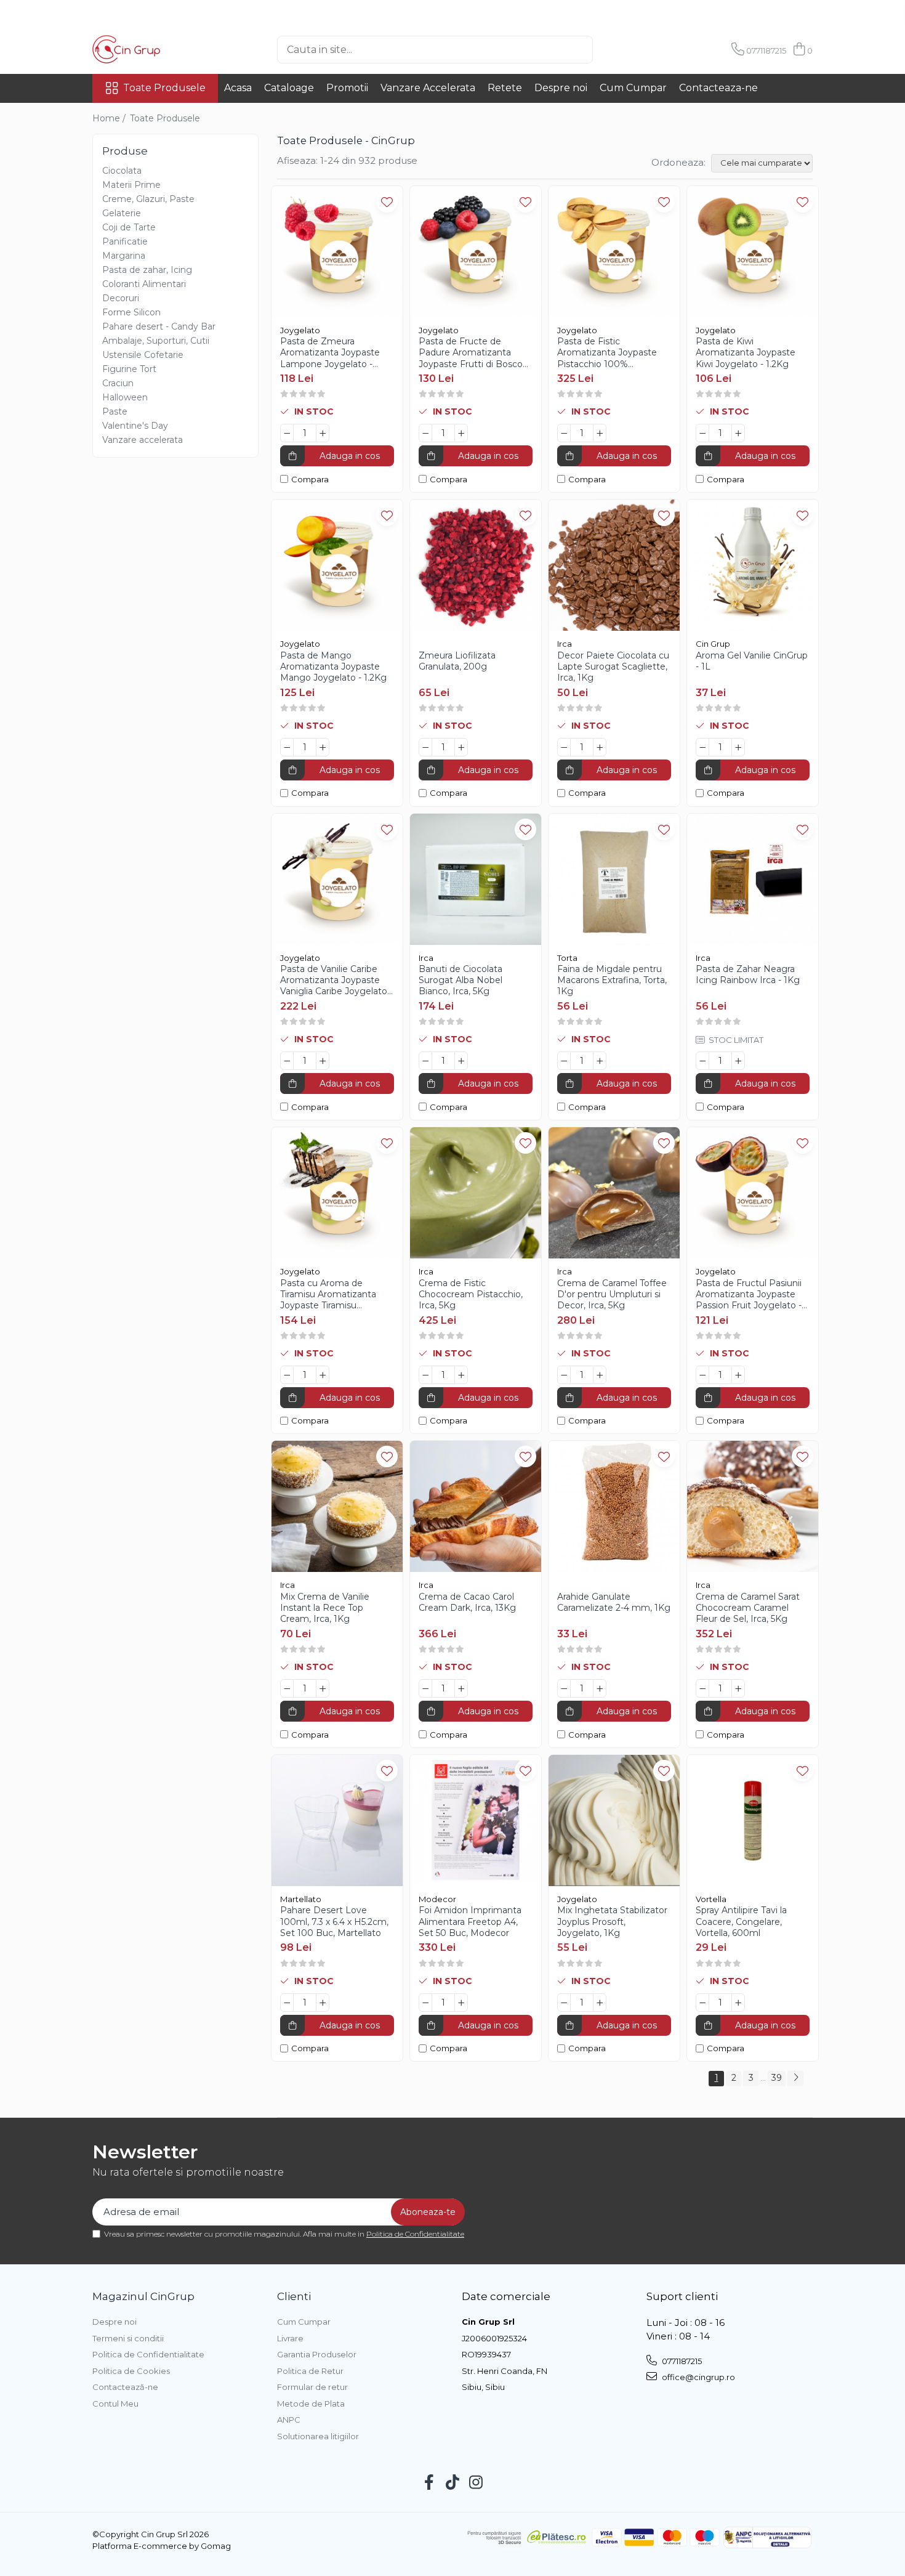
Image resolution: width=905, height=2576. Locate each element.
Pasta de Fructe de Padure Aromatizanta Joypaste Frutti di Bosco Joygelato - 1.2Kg (471, 353)
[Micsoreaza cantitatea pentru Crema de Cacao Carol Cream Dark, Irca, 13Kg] (425, 1688)
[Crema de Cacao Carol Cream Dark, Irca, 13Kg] (476, 1506)
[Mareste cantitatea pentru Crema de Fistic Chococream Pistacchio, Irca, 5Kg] (461, 1375)
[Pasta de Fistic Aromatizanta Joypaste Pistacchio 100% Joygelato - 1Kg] (614, 252)
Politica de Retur (310, 2371)
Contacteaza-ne (718, 88)
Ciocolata (122, 171)
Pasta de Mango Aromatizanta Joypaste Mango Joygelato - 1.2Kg (333, 666)
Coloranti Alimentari (144, 284)
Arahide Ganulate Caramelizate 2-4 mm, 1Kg (614, 1602)
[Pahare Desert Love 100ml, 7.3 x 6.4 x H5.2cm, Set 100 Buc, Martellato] (337, 1821)
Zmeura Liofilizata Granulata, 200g (457, 661)
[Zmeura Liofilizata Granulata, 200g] (476, 565)
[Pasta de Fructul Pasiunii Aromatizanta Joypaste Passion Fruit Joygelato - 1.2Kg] (753, 1193)
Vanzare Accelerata (428, 88)
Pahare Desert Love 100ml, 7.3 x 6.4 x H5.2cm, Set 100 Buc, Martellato (334, 1921)
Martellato (301, 1899)
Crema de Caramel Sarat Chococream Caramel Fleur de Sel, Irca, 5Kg (748, 1608)
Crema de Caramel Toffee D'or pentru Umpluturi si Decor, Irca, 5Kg (612, 1294)
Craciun (118, 383)
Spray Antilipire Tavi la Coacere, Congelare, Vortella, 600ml (741, 1921)
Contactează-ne (125, 2387)
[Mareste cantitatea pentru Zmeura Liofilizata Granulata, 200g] (461, 747)
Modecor (437, 1899)
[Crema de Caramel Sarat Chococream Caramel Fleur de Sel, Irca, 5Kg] (753, 1506)
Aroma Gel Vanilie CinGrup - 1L (752, 661)
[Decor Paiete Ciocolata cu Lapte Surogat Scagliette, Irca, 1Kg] (614, 565)
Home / (110, 118)
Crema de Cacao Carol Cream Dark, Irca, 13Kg (467, 1602)
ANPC (289, 2420)
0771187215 (681, 2361)
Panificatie (125, 241)
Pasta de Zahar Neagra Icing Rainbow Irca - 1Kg (748, 974)
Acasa (238, 88)
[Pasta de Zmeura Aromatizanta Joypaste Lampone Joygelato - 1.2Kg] (337, 252)
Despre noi (561, 88)
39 (777, 2078)
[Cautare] (613, 50)
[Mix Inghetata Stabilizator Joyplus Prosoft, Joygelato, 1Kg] (614, 1821)
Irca (565, 644)
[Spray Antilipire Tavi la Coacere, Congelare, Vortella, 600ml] (753, 1821)
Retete (505, 88)
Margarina (124, 256)
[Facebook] (429, 2483)
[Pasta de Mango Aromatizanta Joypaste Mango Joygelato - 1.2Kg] (337, 565)
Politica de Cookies (131, 2371)
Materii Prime (131, 185)
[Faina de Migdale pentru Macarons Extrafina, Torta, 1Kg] (614, 879)
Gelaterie (122, 213)
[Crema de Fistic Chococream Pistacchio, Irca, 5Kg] (476, 1193)
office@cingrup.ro (698, 2377)
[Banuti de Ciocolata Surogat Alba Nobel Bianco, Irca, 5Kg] (476, 879)
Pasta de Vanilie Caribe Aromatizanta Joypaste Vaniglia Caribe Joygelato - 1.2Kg (336, 980)
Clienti (294, 2296)
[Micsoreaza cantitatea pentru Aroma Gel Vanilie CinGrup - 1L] (702, 747)
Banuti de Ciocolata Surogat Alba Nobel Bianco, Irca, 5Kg (461, 980)
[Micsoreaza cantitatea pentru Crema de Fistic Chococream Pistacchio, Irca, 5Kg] (425, 1375)
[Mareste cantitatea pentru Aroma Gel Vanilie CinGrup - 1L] (738, 747)
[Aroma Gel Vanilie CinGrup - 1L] (753, 565)
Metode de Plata (311, 2404)
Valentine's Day (135, 426)
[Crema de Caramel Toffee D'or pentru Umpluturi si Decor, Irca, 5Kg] (614, 1193)
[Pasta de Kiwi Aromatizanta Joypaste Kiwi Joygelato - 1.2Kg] (753, 252)
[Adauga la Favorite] (387, 202)
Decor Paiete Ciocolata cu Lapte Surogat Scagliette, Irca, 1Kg (613, 666)
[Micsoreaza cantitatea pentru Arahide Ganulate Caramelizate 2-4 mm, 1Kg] (564, 1688)
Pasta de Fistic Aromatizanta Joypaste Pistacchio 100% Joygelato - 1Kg (607, 353)
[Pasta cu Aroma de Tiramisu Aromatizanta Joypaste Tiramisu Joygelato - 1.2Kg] (337, 1193)
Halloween (125, 397)
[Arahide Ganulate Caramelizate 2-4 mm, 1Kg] (614, 1506)
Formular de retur (312, 2387)
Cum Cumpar (633, 88)
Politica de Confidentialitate (415, 2234)
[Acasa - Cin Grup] (154, 49)
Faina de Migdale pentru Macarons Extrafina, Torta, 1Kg (612, 980)
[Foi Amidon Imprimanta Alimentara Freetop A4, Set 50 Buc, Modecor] (476, 1821)
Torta (567, 958)
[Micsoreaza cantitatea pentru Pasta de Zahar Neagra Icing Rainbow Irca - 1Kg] (702, 1061)
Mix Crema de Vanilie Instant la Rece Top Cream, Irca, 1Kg (325, 1608)
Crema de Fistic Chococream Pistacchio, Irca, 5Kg (471, 1294)
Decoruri (121, 298)
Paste (115, 411)
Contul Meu (115, 2404)
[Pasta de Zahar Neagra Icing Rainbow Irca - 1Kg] (753, 879)
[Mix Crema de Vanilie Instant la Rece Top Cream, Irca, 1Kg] (337, 1506)
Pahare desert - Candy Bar (159, 326)
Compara (310, 479)
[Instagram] (476, 2483)
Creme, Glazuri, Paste (148, 199)
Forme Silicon (131, 312)
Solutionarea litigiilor (318, 2436)
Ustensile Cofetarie (143, 355)
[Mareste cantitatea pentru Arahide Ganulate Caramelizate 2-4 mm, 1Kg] (600, 1688)
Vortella (711, 1899)
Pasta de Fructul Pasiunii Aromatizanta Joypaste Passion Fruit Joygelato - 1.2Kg (749, 1294)
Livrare (290, 2338)
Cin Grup (713, 644)
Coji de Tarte (129, 227)
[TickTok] (453, 2483)
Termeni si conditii (128, 2338)
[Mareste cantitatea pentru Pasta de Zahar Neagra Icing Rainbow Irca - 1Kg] (738, 1061)
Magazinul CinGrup (143, 2296)
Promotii (347, 88)
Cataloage (289, 88)
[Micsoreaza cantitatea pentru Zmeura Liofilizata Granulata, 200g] (425, 747)
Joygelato (300, 330)
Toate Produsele (164, 88)
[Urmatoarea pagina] (795, 2079)
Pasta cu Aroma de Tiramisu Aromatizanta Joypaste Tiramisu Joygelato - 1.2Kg (328, 1294)
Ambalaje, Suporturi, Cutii (156, 341)
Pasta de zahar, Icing (147, 270)
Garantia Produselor (317, 2354)
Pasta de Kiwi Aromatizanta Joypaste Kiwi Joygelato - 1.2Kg (746, 352)
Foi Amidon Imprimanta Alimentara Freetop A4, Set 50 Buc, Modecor (470, 1921)
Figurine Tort (129, 369)
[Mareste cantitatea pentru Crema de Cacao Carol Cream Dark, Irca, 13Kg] (461, 1688)
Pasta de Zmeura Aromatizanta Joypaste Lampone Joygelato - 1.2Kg (330, 353)
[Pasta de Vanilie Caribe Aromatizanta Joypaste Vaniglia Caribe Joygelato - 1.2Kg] (337, 879)
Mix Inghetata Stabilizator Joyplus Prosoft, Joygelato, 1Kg (612, 1921)
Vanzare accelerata (143, 440)
